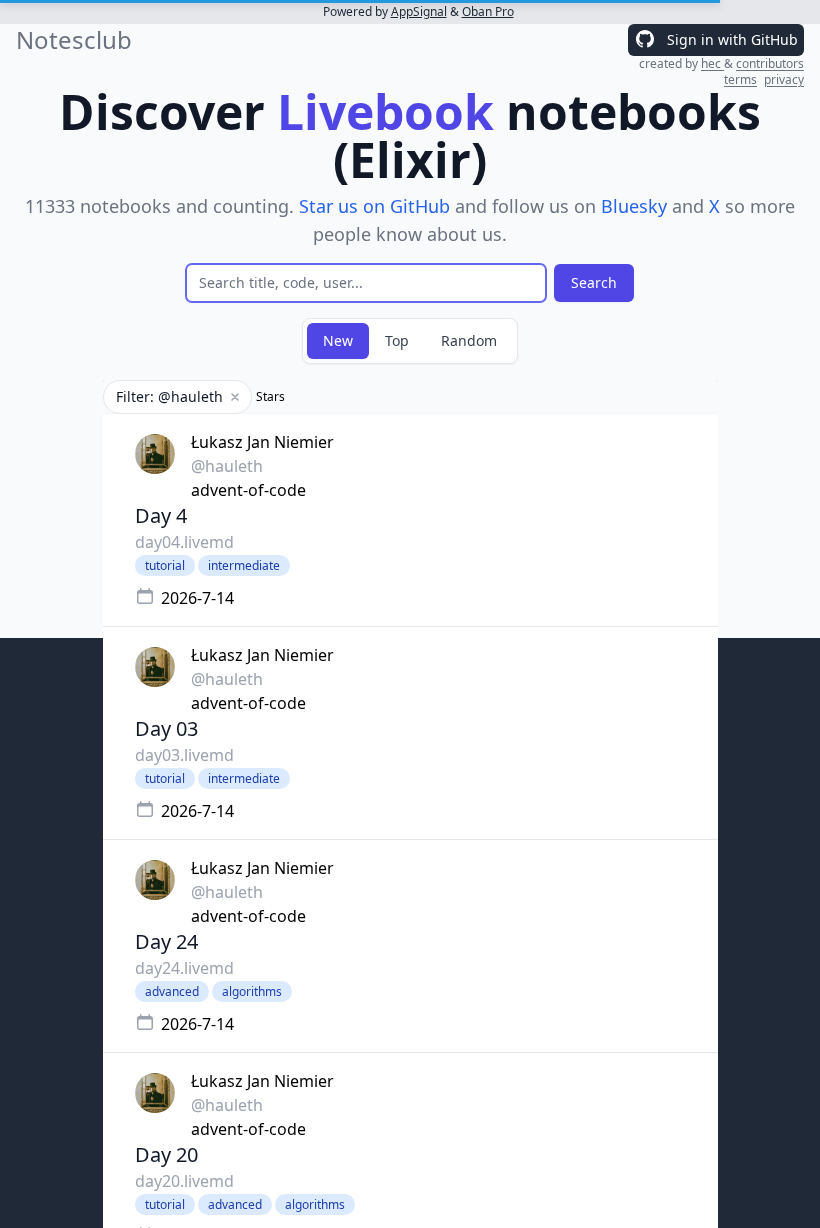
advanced (172, 991)
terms (740, 79)
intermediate (244, 565)
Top (397, 340)
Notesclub (74, 40)
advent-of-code (248, 490)
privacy (784, 79)
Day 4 (161, 515)
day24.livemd (184, 968)
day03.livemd (184, 755)
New (338, 340)
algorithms (252, 991)
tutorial (165, 565)
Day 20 (166, 1154)
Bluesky (634, 206)
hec (712, 63)
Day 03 (166, 728)
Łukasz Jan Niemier (262, 442)
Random (469, 340)
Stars (270, 397)
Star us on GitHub (374, 206)
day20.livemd (184, 1181)
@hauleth (227, 466)
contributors (770, 63)
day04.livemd (184, 542)
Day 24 (166, 941)
